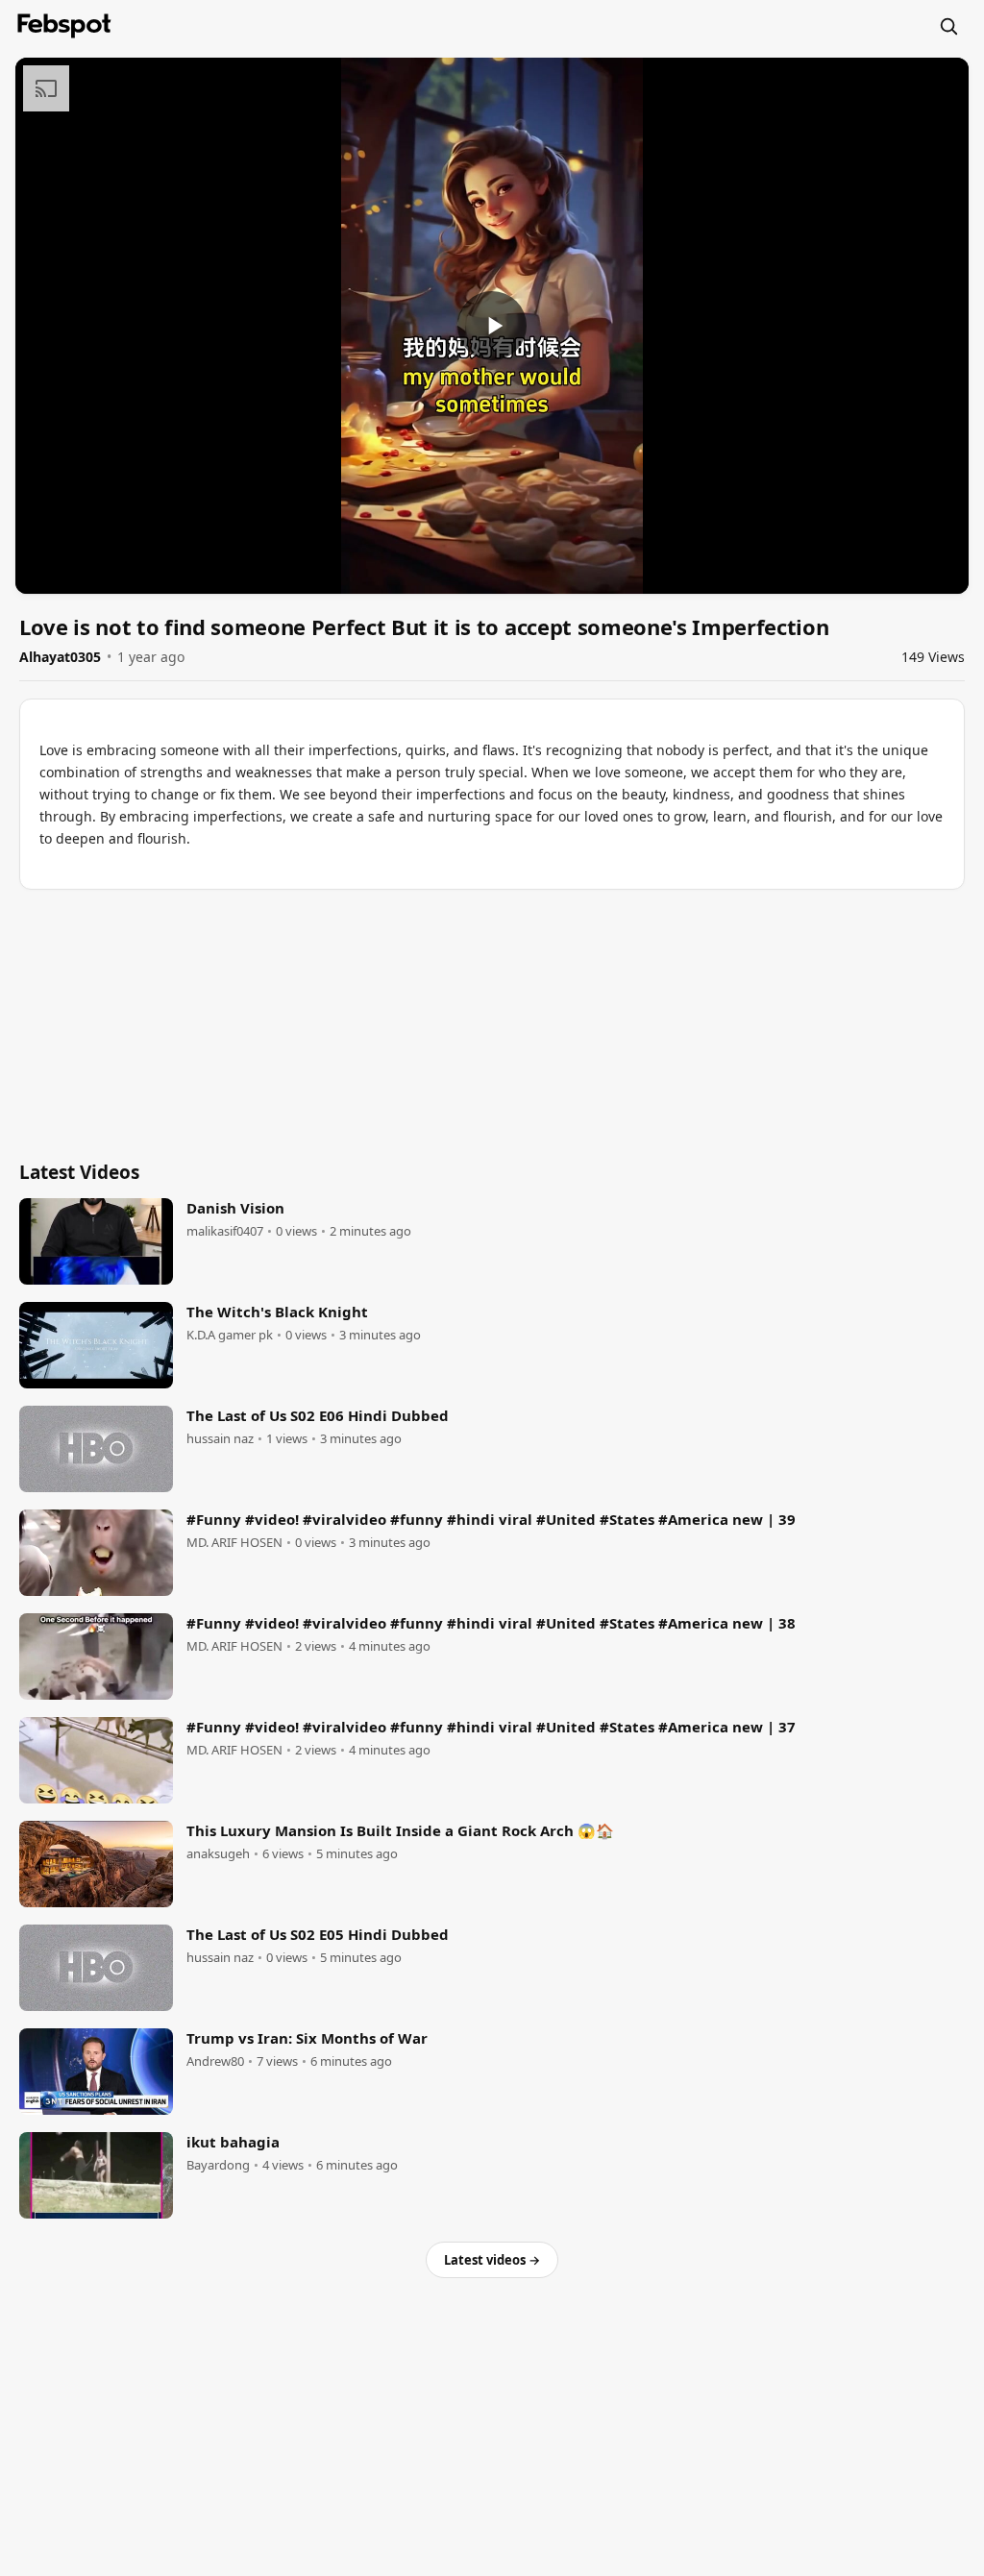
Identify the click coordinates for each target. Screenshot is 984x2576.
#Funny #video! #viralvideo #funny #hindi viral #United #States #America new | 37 (491, 1727)
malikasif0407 (225, 1231)
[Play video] (492, 326)
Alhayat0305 (60, 657)
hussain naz (220, 1439)
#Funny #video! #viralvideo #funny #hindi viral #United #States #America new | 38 (491, 1623)
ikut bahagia (233, 2142)
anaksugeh (218, 1854)
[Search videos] (948, 26)
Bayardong (218, 2165)
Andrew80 (215, 2061)
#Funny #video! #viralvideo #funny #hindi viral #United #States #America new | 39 (491, 1519)
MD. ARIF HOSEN (234, 1543)
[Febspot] (64, 26)
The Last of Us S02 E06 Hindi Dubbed (318, 1415)
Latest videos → (492, 2260)
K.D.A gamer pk (230, 1335)
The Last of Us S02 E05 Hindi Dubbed (318, 1934)
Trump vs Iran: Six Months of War (307, 2038)
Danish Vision (235, 1208)
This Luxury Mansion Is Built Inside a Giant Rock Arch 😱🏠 (400, 1830)
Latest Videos (79, 1172)
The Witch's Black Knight (277, 1312)
